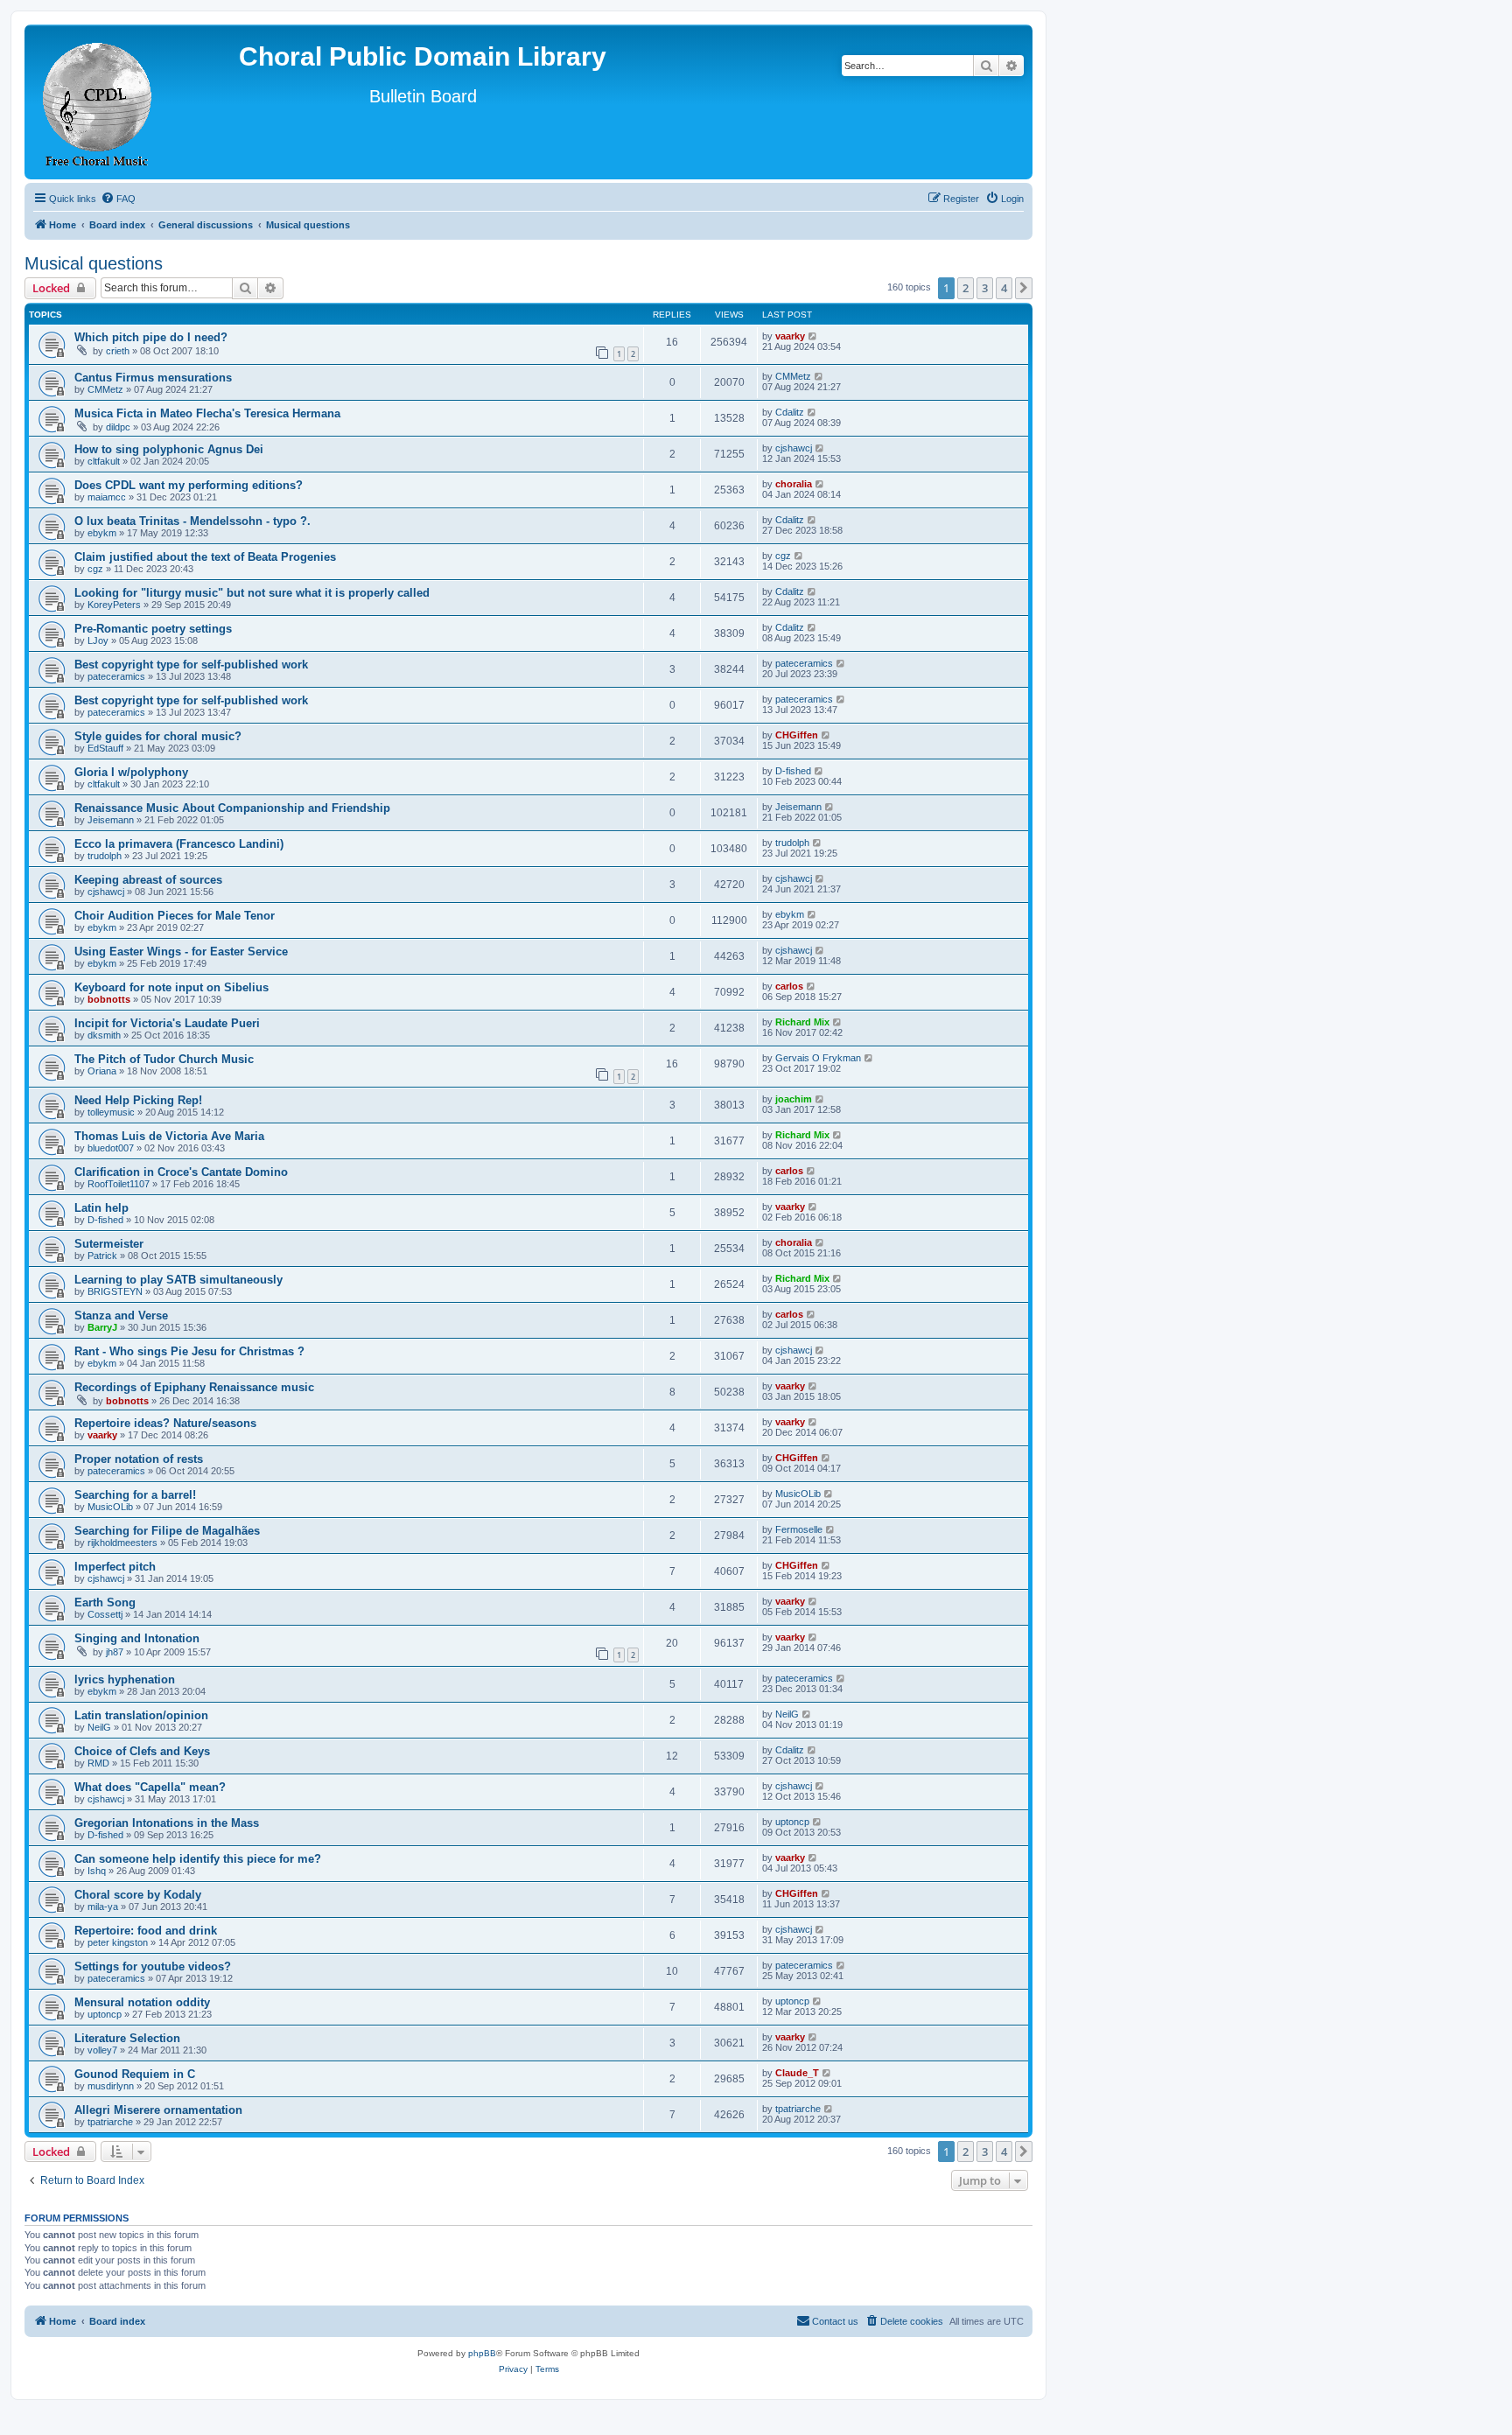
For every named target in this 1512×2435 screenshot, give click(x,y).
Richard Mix (802, 1022)
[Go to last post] (813, 336)
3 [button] (985, 288)
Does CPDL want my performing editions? (189, 485)
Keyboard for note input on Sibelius (171, 987)
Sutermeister (109, 1244)
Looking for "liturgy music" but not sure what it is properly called (252, 593)
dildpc (118, 427)
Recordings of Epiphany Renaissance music (194, 1387)
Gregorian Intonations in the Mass (167, 1823)
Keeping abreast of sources (148, 880)
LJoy (98, 640)
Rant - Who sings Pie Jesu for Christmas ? (189, 1351)
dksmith (104, 1035)
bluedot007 (111, 1148)
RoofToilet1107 (119, 1184)
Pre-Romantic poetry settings (153, 629)
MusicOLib (110, 1507)
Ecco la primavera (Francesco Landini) (179, 844)
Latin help (101, 1208)
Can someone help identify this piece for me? (198, 1859)
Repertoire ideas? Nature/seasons (165, 1423)
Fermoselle (799, 1529)
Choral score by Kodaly (138, 1895)
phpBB (482, 2353)
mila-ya (103, 1907)
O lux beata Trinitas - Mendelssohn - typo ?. (192, 521)
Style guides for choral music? (158, 736)
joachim (794, 1099)
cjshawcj (794, 448)
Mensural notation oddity (142, 2002)
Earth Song (105, 1602)
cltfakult (104, 461)
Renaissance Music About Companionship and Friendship (232, 808)
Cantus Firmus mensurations (153, 378)
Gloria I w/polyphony (131, 772)
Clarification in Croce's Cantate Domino (181, 1172)
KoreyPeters (114, 605)
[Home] (98, 102)
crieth (118, 351)
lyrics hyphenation (125, 1679)
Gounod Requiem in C (135, 2074)
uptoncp (792, 1822)
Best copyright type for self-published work (191, 665)
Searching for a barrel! (135, 1495)
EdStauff (105, 748)
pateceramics (116, 676)
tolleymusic (111, 1112)
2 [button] (966, 288)
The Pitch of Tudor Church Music (164, 1059)
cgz (95, 569)
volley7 (102, 2050)
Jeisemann (111, 820)
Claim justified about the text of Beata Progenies (205, 557)
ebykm (102, 533)
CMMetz (105, 389)
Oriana (102, 1071)
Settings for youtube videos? (153, 1966)
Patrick (102, 1256)
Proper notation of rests (139, 1459)
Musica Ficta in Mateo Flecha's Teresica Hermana (207, 413)
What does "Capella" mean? (150, 1787)
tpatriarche (110, 2122)
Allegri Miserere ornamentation (158, 2110)
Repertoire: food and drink (146, 1931)
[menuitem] (118, 199)
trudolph (105, 856)
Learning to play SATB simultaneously (178, 1280)
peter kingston (118, 1942)
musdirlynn (111, 2086)
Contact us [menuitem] (835, 2321)
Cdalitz (790, 412)
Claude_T (797, 2073)
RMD (98, 1763)
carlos (789, 986)
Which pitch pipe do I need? (151, 337)
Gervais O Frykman (818, 1058)
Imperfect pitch (115, 1567)
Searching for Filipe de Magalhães (167, 1531)
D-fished (793, 771)
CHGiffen (797, 735)
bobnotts (109, 999)
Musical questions (94, 263)
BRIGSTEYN (115, 1291)
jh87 (115, 1652)
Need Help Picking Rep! (138, 1100)
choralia (794, 484)
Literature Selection (127, 2038)
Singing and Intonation (137, 1638)
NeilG (99, 1727)
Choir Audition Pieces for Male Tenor (175, 916)
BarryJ (102, 1327)
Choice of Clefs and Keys (142, 1751)
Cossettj (105, 1614)
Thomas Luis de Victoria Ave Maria (169, 1136)
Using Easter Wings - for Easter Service (181, 952)
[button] (1024, 288)
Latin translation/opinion (141, 1715)
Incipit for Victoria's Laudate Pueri (167, 1023)
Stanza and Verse (121, 1315)
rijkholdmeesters (122, 1543)
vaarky (790, 336)
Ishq (97, 1871)
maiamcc (107, 497)
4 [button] (1004, 288)
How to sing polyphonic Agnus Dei (169, 449)
